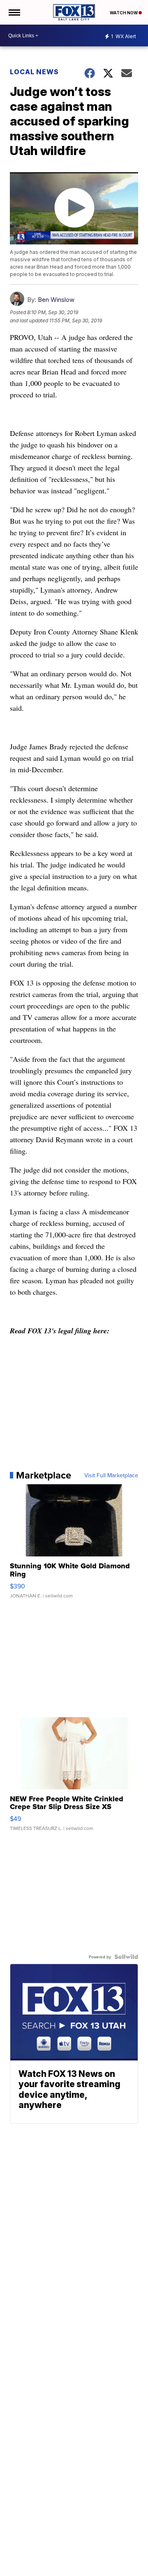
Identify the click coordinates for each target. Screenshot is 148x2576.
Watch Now (124, 13)
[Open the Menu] (14, 12)
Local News (34, 72)
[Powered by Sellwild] (126, 1957)
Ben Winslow (56, 300)
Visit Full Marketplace (111, 1475)
